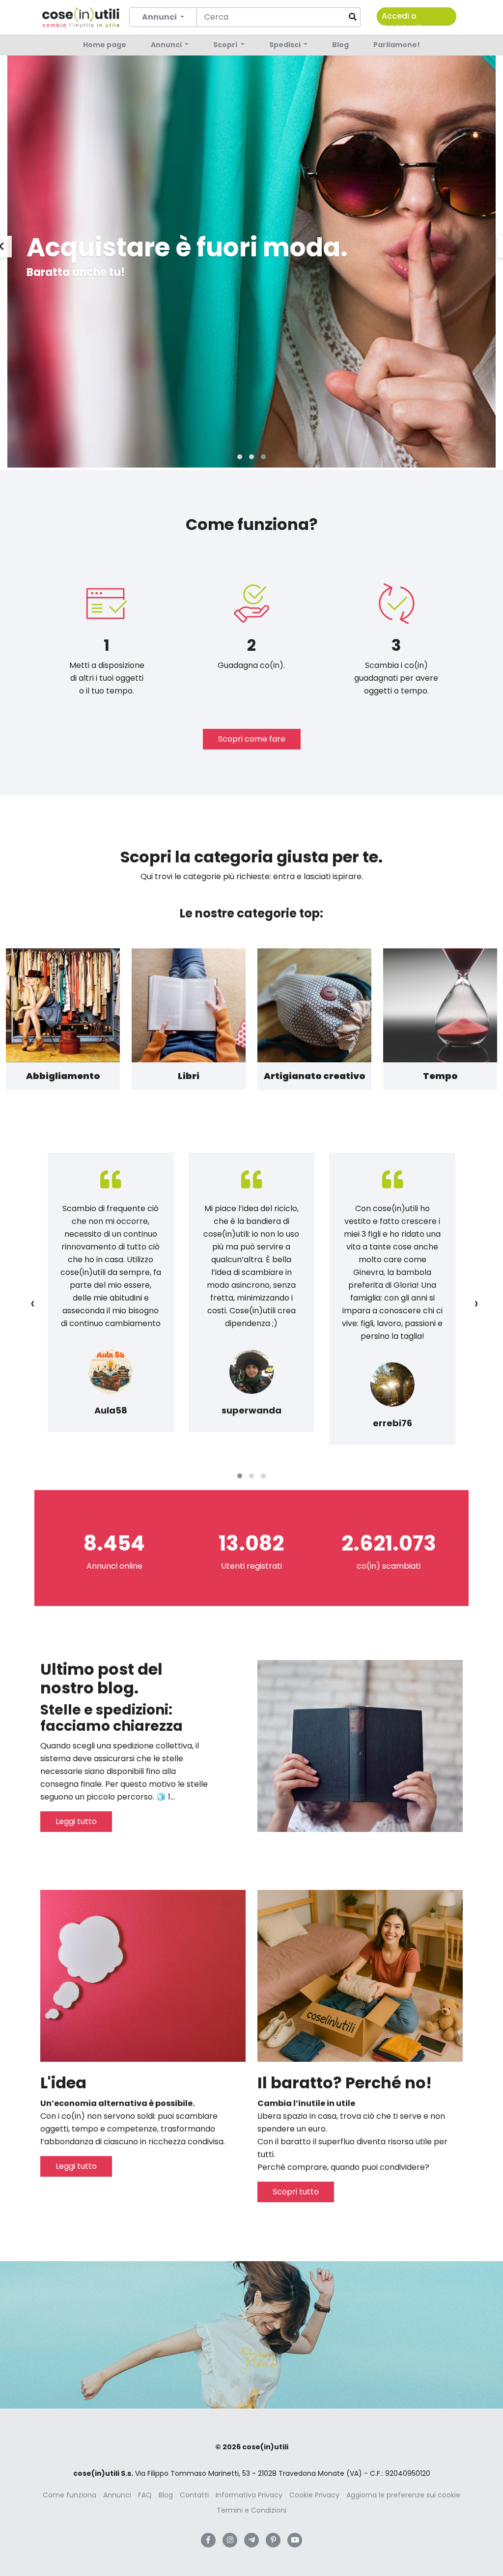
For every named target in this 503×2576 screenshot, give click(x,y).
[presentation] (33, 1303)
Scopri (226, 45)
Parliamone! (397, 45)
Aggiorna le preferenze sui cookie (403, 2495)
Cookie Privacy (314, 2495)
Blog (340, 45)
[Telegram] (251, 2540)
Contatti (194, 2495)
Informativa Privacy (249, 2495)
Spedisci (286, 45)
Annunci (167, 45)
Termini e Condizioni (251, 2510)
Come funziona (70, 2495)
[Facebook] (208, 2540)
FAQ (145, 2495)
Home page (105, 45)
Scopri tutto (296, 2192)
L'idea (63, 2083)
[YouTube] (295, 2540)
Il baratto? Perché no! (345, 2083)
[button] (240, 457)
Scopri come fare (252, 739)
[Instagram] (230, 2540)
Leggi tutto (76, 1821)
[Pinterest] (273, 2540)
